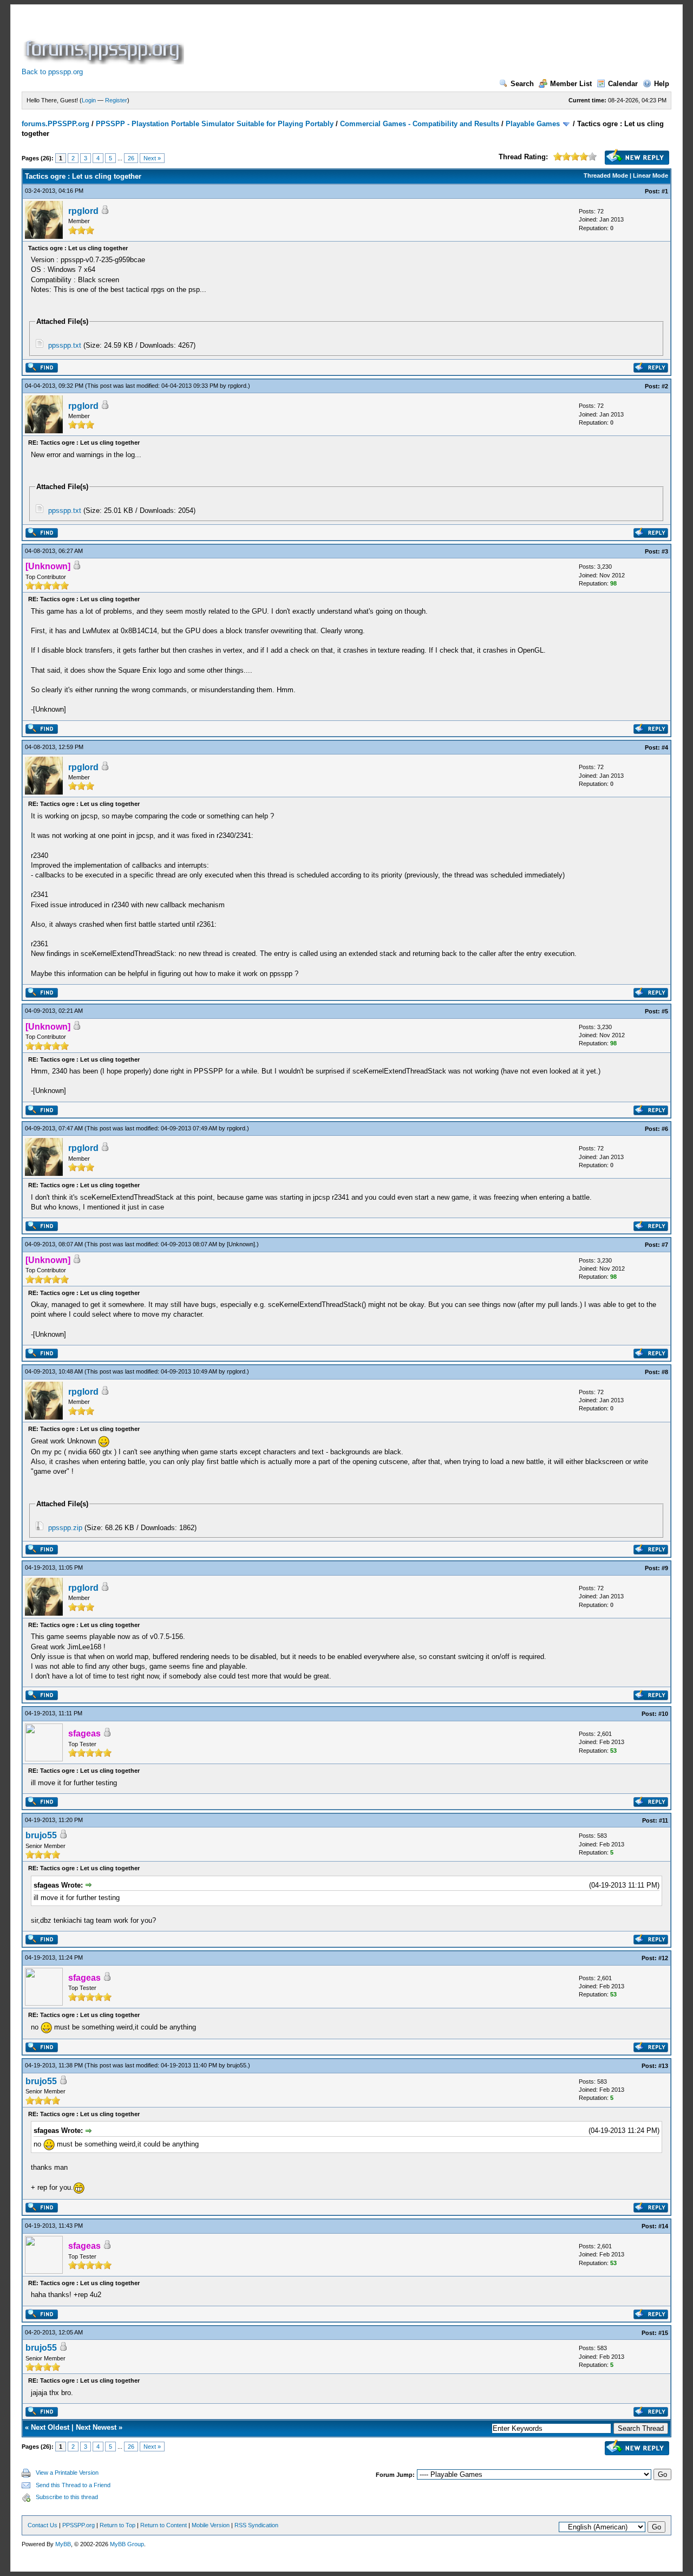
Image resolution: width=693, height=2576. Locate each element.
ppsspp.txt (65, 345)
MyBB (63, 2544)
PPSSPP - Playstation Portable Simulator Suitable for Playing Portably (215, 124)
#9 (665, 1568)
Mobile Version (211, 2525)
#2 (665, 386)
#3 (665, 551)
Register (116, 100)
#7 (665, 1245)
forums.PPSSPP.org (55, 124)
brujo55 (41, 1835)
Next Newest (96, 2427)
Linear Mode (650, 175)
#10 (663, 1714)
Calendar (623, 84)
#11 (663, 1820)
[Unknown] (241, 1244)
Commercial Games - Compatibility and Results (420, 124)
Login (89, 100)
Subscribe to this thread (67, 2497)
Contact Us (43, 2525)
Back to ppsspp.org (52, 72)
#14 (663, 2226)
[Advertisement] (383, 40)
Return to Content (164, 2525)
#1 (665, 191)
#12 (663, 1958)
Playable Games (533, 124)
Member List (571, 84)
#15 (663, 2333)
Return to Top (117, 2525)
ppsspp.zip (65, 1528)
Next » (152, 158)
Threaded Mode (606, 175)
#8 (665, 1372)
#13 (663, 2066)
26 (131, 158)
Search (522, 84)
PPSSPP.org (79, 2525)
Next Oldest (50, 2427)
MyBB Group (127, 2544)
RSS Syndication (256, 2525)
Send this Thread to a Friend (73, 2485)
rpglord (83, 211)
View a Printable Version (67, 2473)
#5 (665, 1011)
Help (662, 84)
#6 (665, 1129)
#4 (665, 747)
